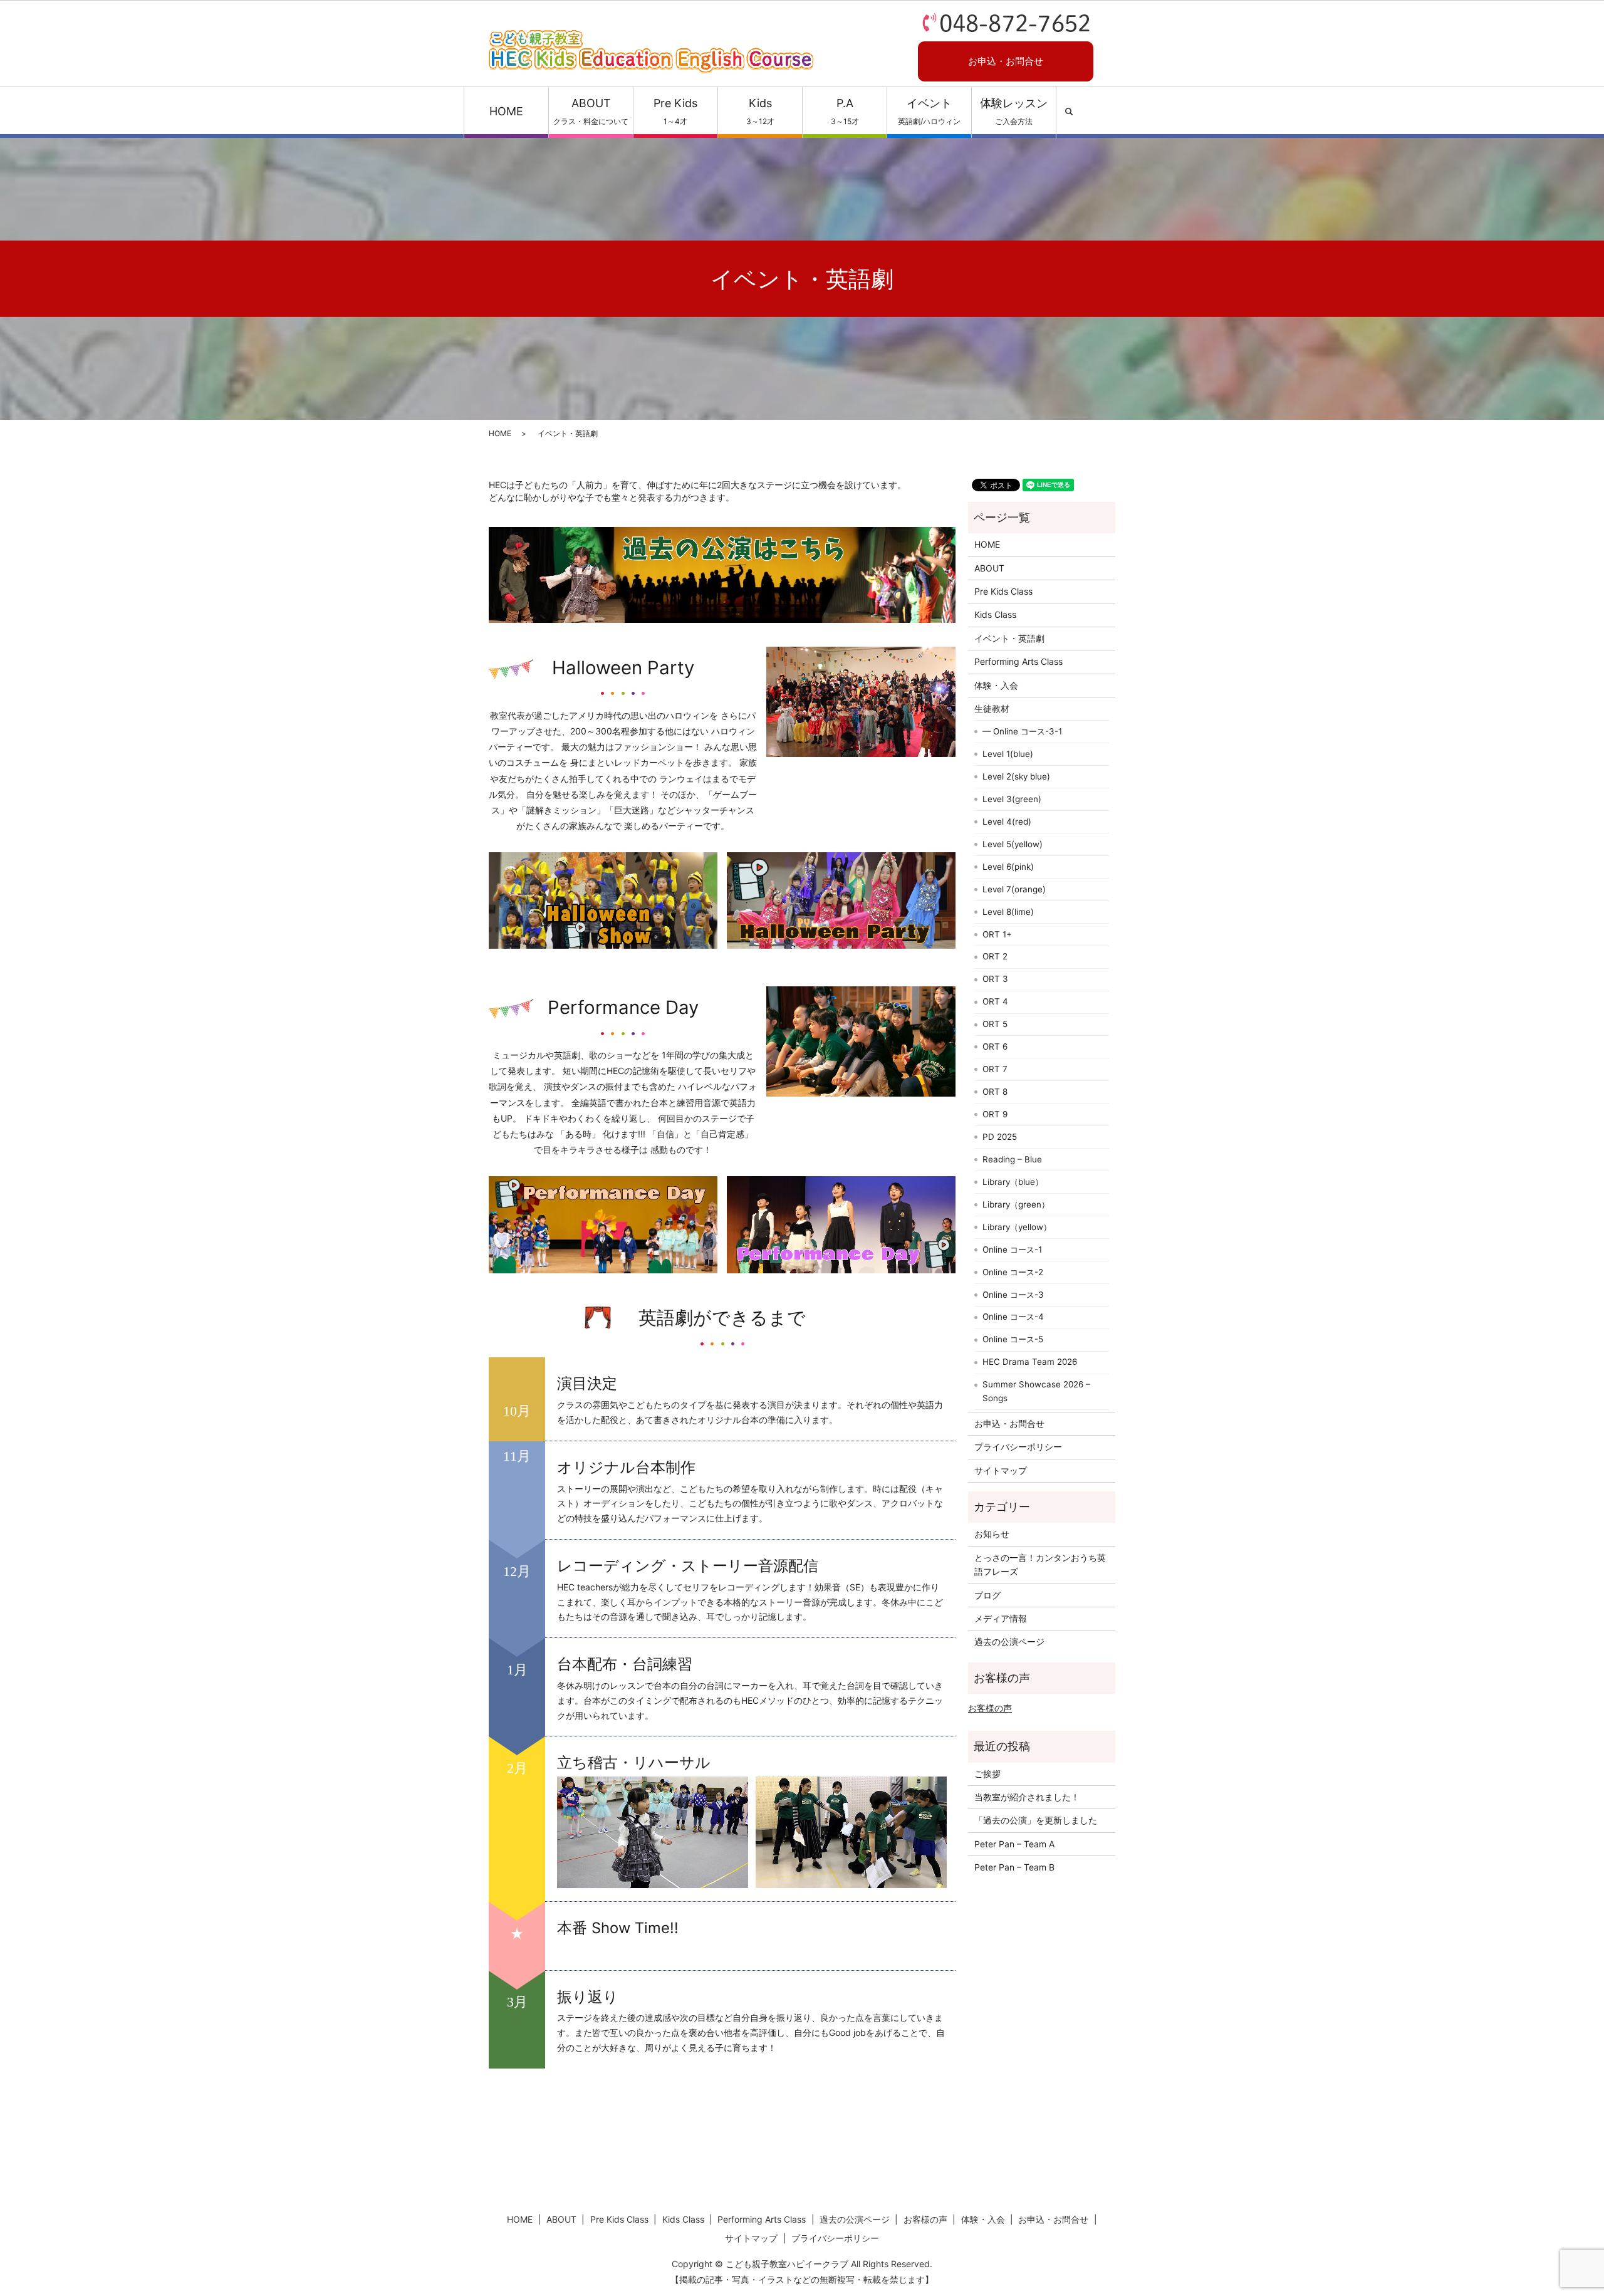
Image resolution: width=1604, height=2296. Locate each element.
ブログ (987, 1595)
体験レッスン (1014, 111)
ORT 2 (995, 956)
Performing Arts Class (1018, 661)
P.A (845, 111)
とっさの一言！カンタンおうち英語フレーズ (1040, 1564)
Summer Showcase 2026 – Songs (1036, 1391)
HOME (506, 111)
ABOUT (591, 111)
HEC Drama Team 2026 (1030, 1362)
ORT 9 (995, 1114)
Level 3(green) (1012, 799)
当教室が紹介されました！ (1027, 1797)
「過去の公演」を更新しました (1036, 1820)
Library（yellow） (1017, 1227)
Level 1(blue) (1008, 754)
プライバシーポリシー (1018, 1447)
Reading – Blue (1012, 1159)
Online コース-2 (1013, 1272)
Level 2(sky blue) (1016, 776)
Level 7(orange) (1014, 889)
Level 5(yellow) (1013, 844)
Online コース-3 (1013, 1295)
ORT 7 (995, 1069)
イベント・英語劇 (1009, 638)
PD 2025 (1000, 1137)
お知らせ (992, 1534)
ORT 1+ (997, 934)
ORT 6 (995, 1046)
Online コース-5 (1013, 1339)
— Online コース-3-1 (1022, 731)
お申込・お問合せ (1006, 61)
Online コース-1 (1012, 1250)
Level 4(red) (1007, 822)
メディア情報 (1001, 1618)
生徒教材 (992, 708)
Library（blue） (1013, 1182)
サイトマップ (1001, 1470)
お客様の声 (990, 1708)
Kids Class (995, 614)
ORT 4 (995, 1001)
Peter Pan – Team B (1014, 1867)
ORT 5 (995, 1024)
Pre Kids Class (1003, 591)
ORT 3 (995, 979)
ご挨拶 (987, 1774)
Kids (760, 111)
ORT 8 (995, 1092)
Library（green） (1016, 1204)
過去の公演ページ (1009, 1641)
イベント (929, 111)
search (1069, 112)
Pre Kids (675, 111)
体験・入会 (996, 685)
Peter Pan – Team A (1014, 1844)
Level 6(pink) (1008, 867)
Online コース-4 (1013, 1317)
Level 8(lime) (1008, 912)
